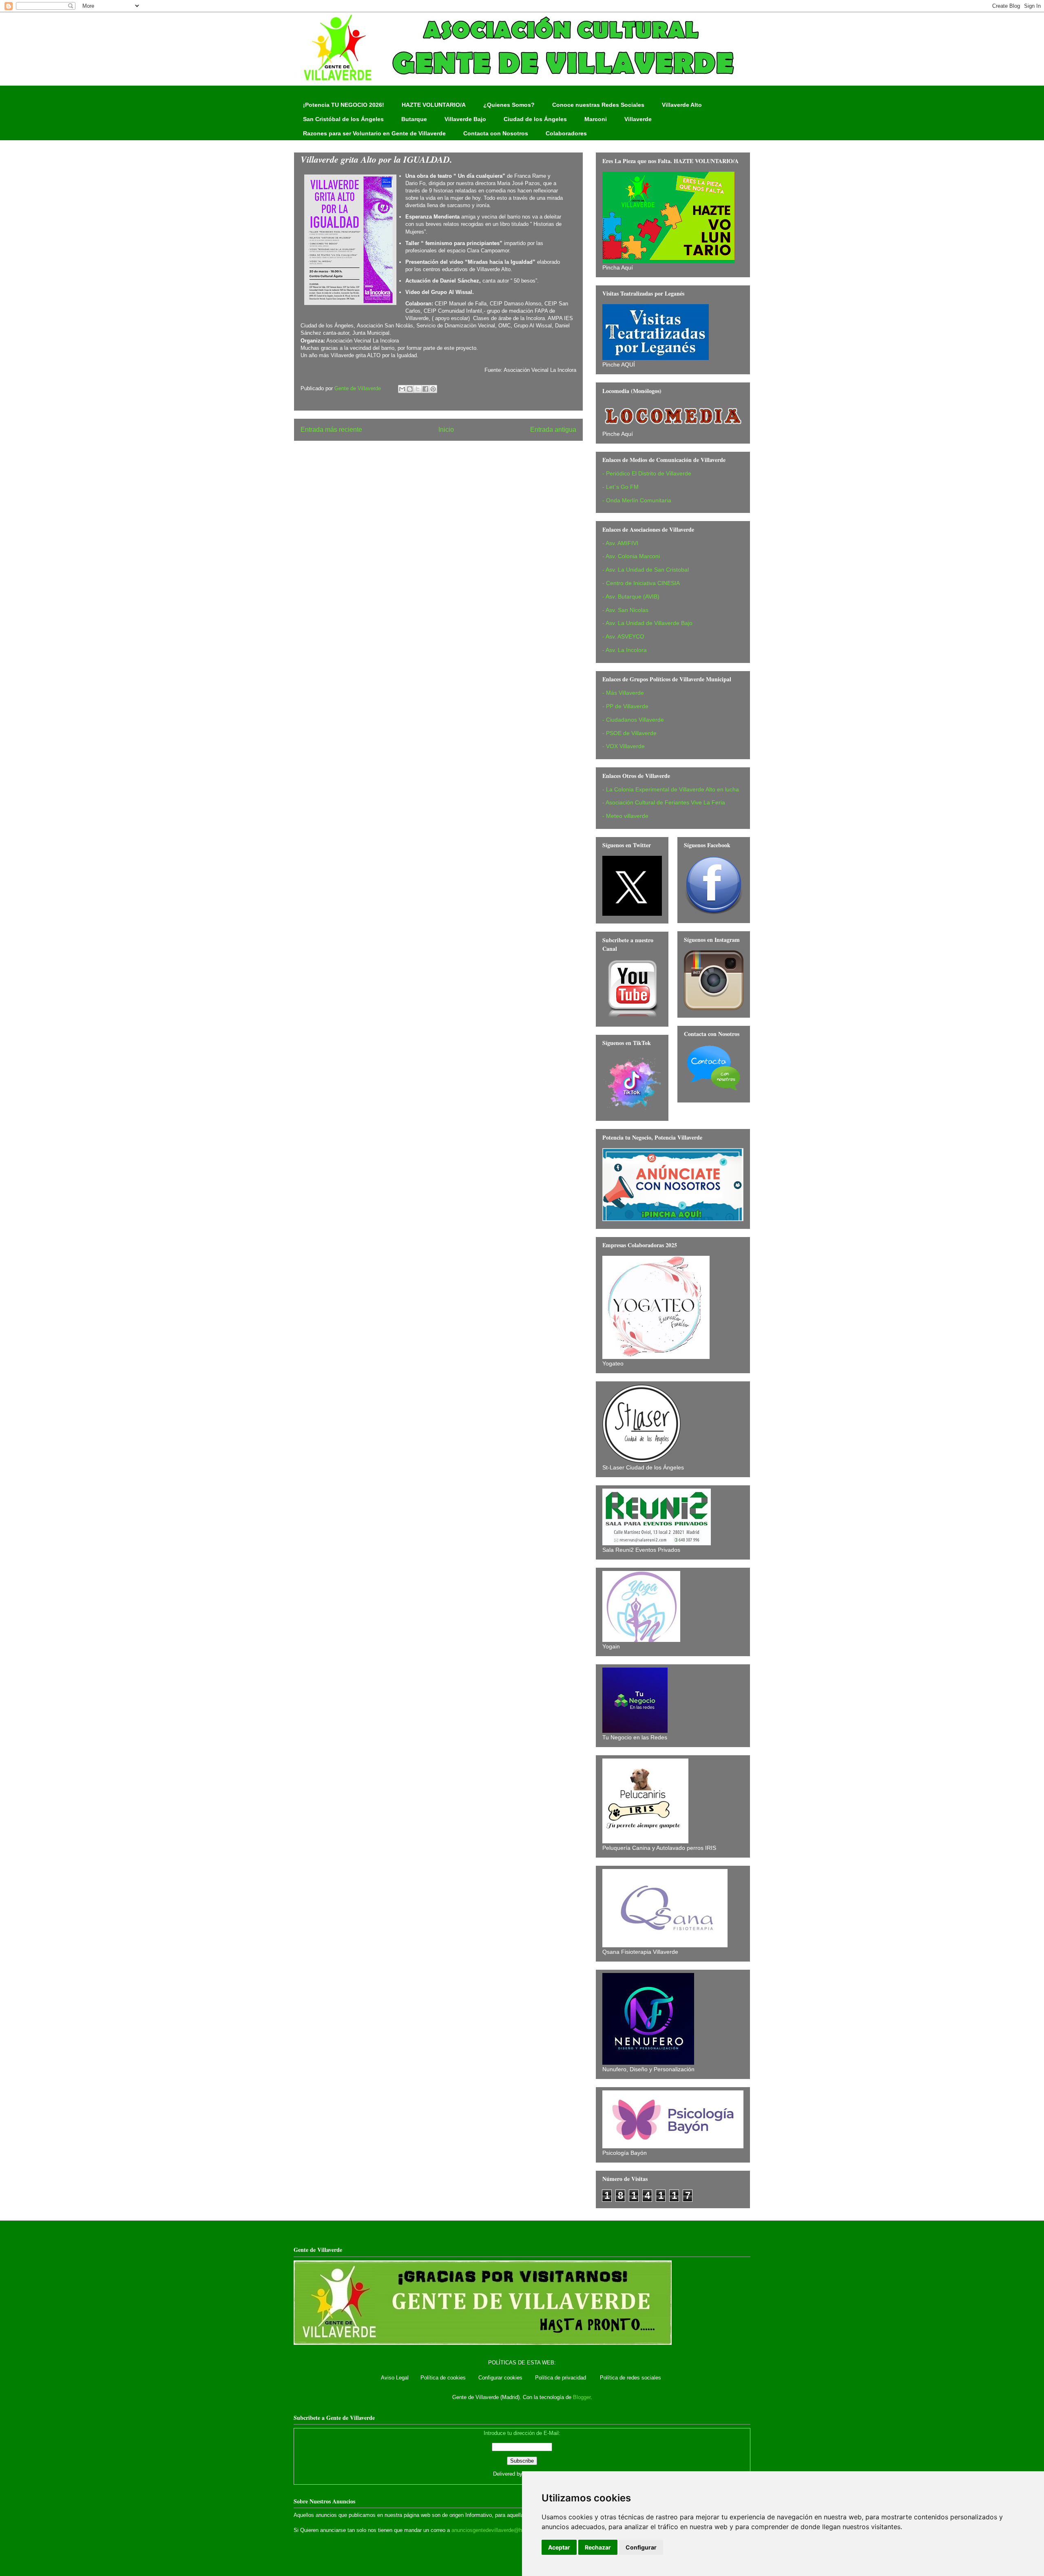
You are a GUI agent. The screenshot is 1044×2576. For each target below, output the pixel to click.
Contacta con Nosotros (496, 133)
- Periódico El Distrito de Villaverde (647, 473)
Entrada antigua (553, 430)
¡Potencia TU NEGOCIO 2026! (344, 105)
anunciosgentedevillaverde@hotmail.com (500, 2530)
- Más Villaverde (623, 693)
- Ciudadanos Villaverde (633, 720)
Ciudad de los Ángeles (535, 119)
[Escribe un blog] (410, 389)
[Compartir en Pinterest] (433, 389)
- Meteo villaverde (625, 816)
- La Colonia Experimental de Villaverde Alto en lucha (671, 789)
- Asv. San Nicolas (625, 610)
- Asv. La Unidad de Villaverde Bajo (647, 623)
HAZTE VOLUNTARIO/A (434, 105)
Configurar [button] (641, 2547)
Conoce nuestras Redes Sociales (598, 105)
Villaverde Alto (682, 105)
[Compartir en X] (418, 389)
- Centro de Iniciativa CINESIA (641, 583)
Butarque (414, 119)
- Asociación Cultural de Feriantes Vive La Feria (664, 802)
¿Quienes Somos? (509, 105)
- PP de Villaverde (625, 706)
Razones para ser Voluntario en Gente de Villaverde (374, 133)
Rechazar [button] (598, 2547)
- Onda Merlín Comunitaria (637, 500)
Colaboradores (566, 133)
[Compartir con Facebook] (425, 389)
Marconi (596, 119)
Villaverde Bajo (465, 119)
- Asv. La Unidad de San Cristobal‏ (646, 570)
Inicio (446, 430)
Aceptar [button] (559, 2547)
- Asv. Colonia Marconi (631, 556)
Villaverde (638, 119)
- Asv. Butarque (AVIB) (631, 597)
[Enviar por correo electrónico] (402, 389)
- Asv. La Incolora (625, 650)
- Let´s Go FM (620, 487)
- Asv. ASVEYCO (623, 636)
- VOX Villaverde (624, 746)
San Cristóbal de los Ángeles (343, 119)
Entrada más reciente (331, 430)
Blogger (582, 2397)
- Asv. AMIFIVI (620, 543)
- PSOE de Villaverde (629, 733)
